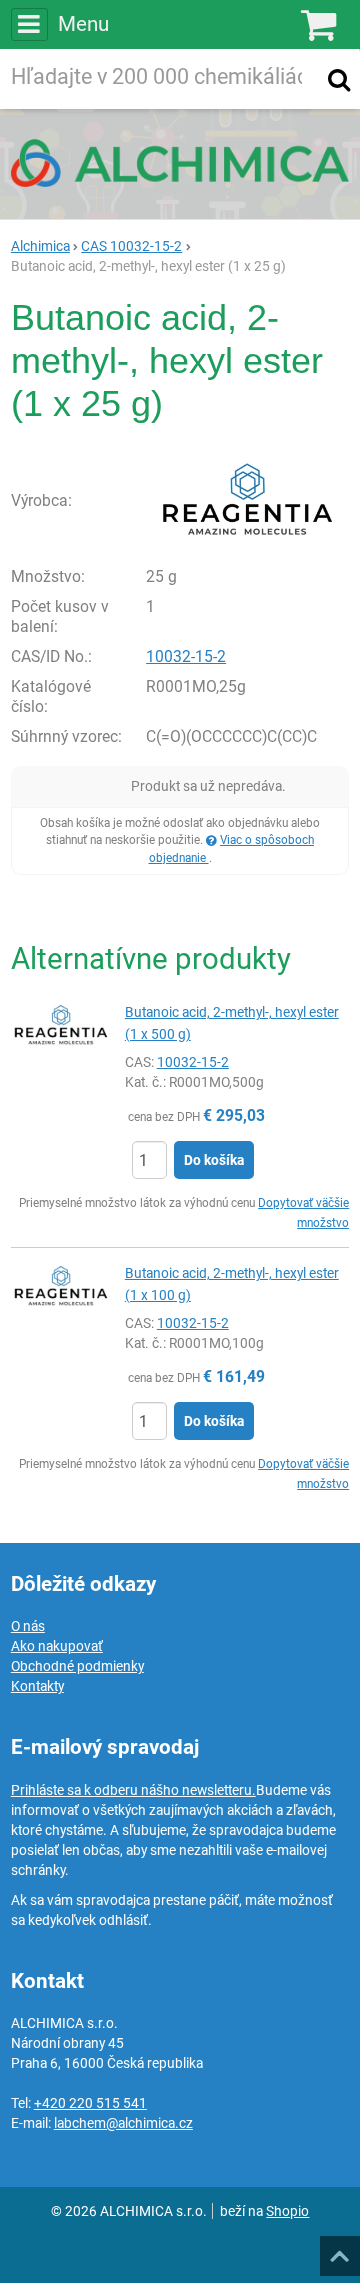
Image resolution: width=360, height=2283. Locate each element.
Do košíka (214, 1160)
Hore (339, 2250)
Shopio (287, 2211)
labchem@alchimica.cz (123, 2123)
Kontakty (37, 1686)
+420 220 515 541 (90, 2103)
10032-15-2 (186, 656)
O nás (28, 1626)
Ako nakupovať (57, 1646)
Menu (83, 24)
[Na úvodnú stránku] (180, 163)
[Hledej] (339, 79)
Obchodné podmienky (77, 1666)
